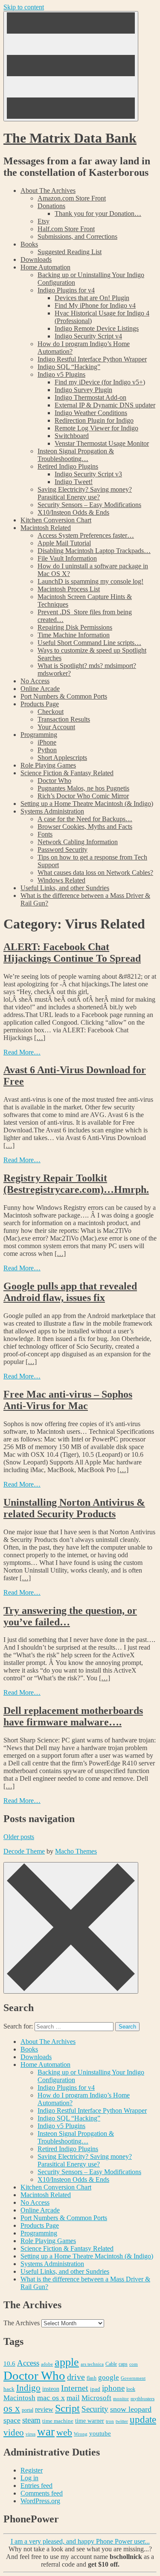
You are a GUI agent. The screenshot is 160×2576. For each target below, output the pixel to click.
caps (123, 2364)
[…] (40, 1038)
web (64, 2432)
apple (67, 2362)
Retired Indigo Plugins (68, 466)
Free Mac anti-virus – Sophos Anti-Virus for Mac (68, 1400)
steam (31, 2420)
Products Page (40, 704)
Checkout (51, 712)
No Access (35, 681)
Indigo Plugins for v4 (66, 290)
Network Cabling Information (78, 842)
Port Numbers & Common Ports (64, 696)
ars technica (92, 2364)
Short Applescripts (62, 758)
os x (12, 2408)
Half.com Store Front (66, 229)
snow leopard (131, 2409)
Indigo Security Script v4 (88, 336)
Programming (39, 735)
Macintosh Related (46, 528)
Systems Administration (52, 811)
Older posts (19, 1837)
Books (29, 244)
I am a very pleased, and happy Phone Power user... (80, 2541)
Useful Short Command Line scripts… (89, 643)
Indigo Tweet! (74, 482)
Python (47, 750)
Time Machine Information (74, 635)
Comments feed (42, 2493)
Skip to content (24, 7)
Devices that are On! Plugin (92, 298)
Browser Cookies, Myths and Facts (85, 827)
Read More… (22, 1052)
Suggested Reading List (70, 252)
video (14, 2433)
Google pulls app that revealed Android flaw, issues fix (70, 1292)
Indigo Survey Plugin (83, 390)
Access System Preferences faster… (86, 535)
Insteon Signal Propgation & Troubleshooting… (76, 455)
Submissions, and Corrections (77, 236)
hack (9, 2389)
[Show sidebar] (71, 66)
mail (73, 2398)
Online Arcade (40, 689)
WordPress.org (40, 2501)
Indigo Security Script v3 (88, 474)
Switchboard (72, 436)
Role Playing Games (48, 765)
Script (67, 2408)
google (109, 2377)
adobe (47, 2364)
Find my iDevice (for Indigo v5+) (100, 382)
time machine (58, 2421)
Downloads (36, 259)
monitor (121, 2398)
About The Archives (48, 191)
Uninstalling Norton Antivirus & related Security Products (74, 1508)
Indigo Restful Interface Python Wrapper (92, 359)
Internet (75, 2388)
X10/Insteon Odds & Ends (73, 512)
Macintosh (19, 2398)
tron (110, 2421)
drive (76, 2377)
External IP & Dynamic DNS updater (105, 405)
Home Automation (45, 267)
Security (95, 2409)
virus (31, 2434)
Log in (29, 2478)
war (46, 2432)
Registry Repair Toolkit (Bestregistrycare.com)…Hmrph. (76, 1184)
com (134, 2364)
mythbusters (143, 2399)
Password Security (63, 850)
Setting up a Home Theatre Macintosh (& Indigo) (87, 804)
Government (133, 2378)
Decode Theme (24, 1851)
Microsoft (96, 2398)
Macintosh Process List (69, 589)
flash (92, 2378)
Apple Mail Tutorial (64, 543)
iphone (113, 2388)
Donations (51, 206)
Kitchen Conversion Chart (56, 520)
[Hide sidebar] (71, 1928)
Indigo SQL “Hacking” (69, 367)
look (131, 2389)
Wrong (81, 2434)
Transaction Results (64, 719)
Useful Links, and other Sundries (65, 888)
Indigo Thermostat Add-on (90, 397)
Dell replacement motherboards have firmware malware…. (73, 1716)
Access (28, 2363)
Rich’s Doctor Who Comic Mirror (83, 796)
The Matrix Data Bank (70, 138)
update (143, 2420)
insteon (51, 2389)
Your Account (56, 727)
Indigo (28, 2388)
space (12, 2420)
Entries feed (36, 2486)
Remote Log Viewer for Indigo (96, 428)
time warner (90, 2421)
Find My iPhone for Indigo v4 (95, 305)
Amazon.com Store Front (72, 198)
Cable (111, 2364)
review (44, 2409)
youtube (100, 2433)
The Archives (22, 2323)
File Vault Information (67, 558)
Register (32, 2470)
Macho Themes (76, 1851)
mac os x (51, 2398)
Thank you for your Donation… (98, 213)
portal (28, 2410)
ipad (95, 2389)
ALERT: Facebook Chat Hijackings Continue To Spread (72, 953)
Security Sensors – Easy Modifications (89, 505)
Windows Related (61, 880)
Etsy (44, 221)
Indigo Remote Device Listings (97, 328)
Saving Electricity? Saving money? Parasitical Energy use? (85, 493)
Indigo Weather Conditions (91, 413)
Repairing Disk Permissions (75, 627)
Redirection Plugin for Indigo (94, 420)
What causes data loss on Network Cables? (95, 873)
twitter (122, 2421)
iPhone (47, 742)
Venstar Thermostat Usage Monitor (102, 443)
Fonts (45, 834)
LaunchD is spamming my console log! (90, 581)
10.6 (9, 2363)
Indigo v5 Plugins (61, 374)
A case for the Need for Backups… (85, 819)
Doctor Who (54, 781)
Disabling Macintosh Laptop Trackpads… (94, 551)
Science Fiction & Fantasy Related (67, 773)
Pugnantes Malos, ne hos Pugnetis (83, 788)
